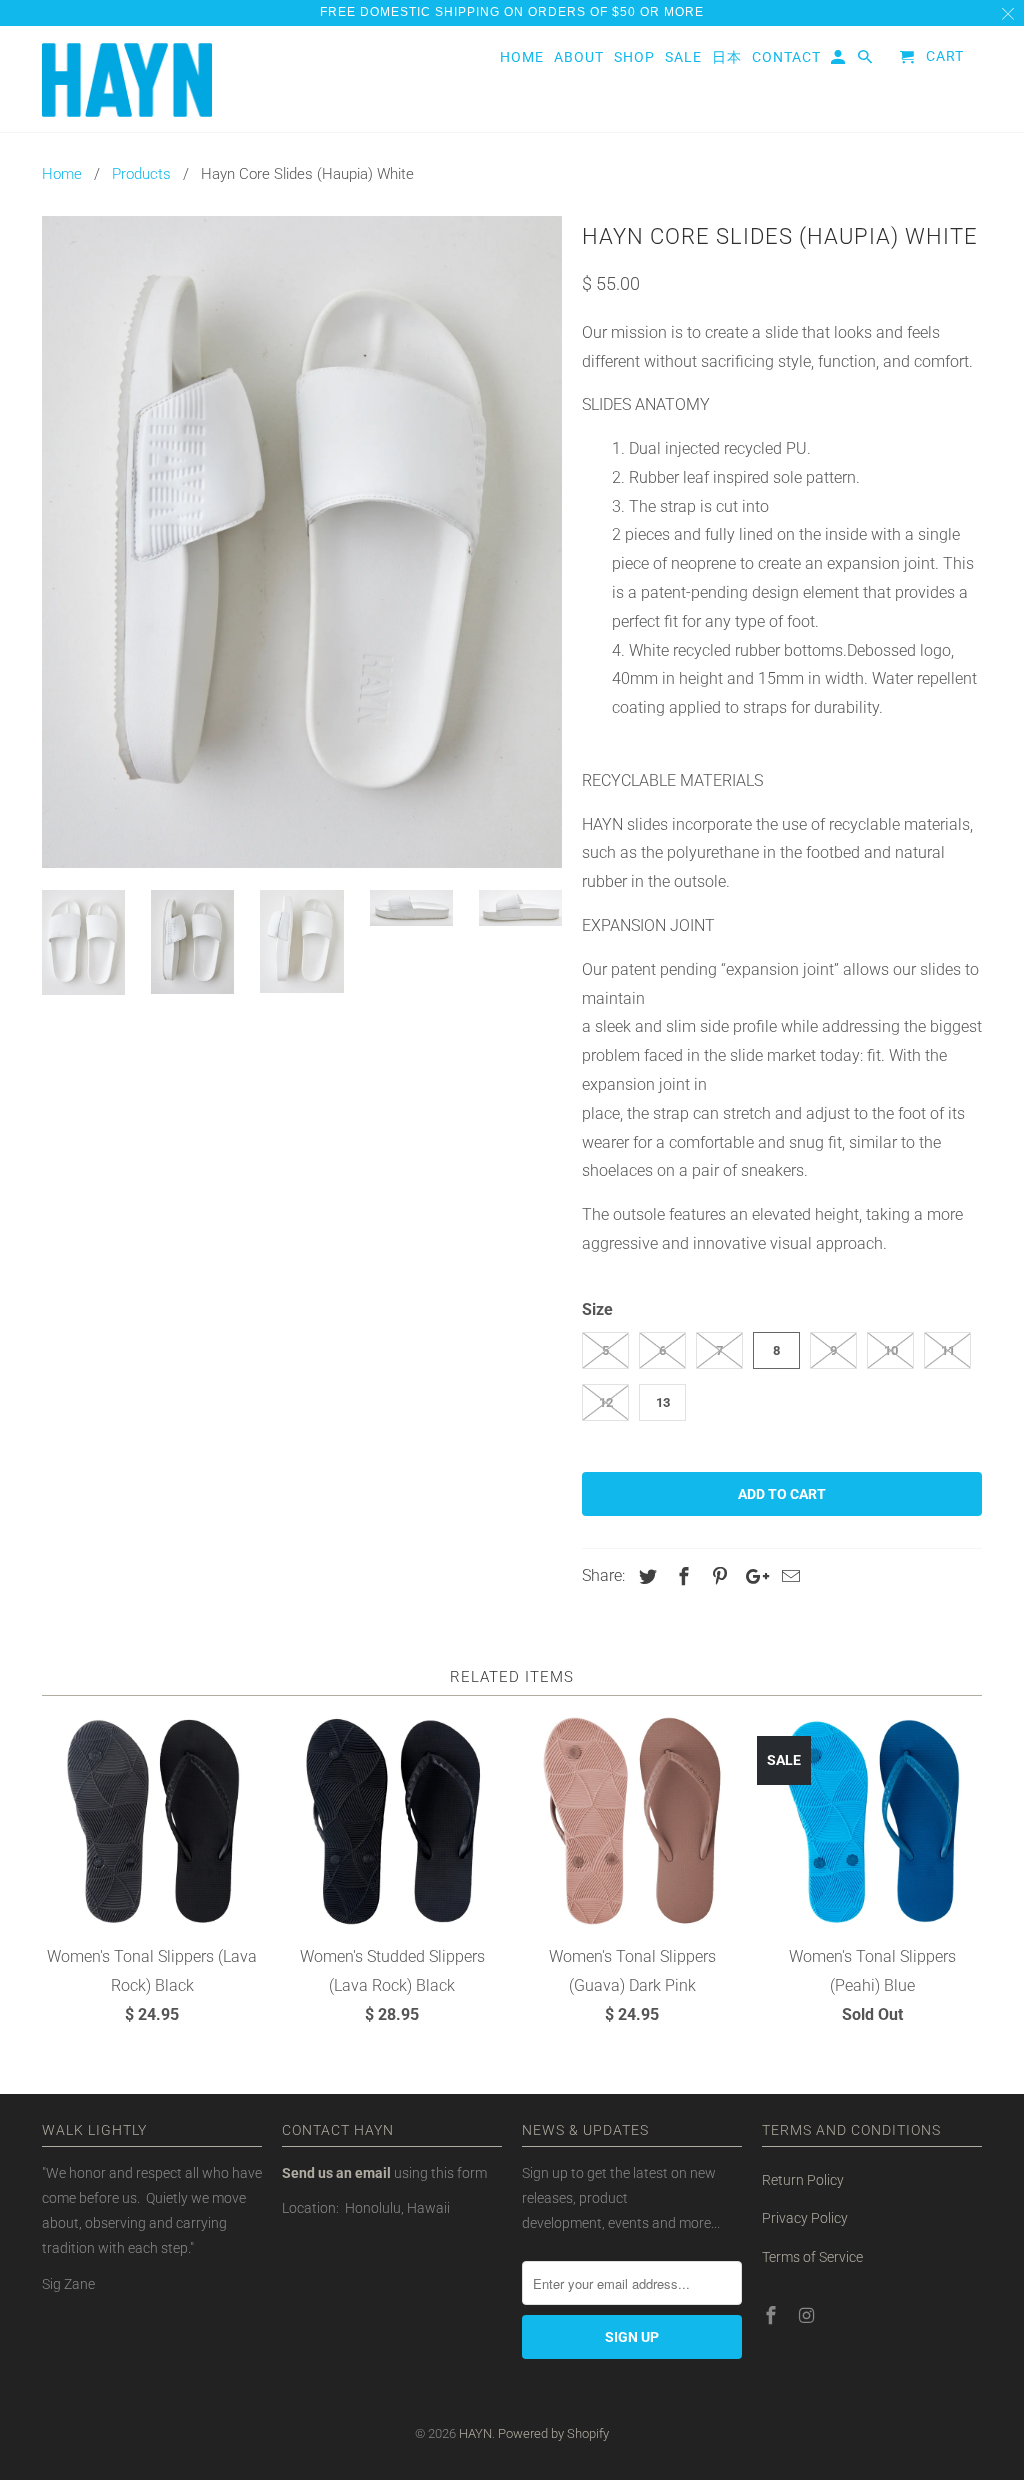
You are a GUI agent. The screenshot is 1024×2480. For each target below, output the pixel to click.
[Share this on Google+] (752, 1576)
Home (522, 57)
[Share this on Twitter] (645, 1576)
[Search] (866, 61)
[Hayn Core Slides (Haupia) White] (302, 542)
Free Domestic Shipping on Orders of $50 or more (512, 12)
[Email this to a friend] (788, 1576)
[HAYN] (127, 79)
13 (663, 1402)
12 (606, 1402)
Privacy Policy (805, 2218)
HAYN (475, 2433)
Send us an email (336, 2173)
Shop (634, 57)
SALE (683, 57)
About (579, 57)
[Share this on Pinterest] (717, 1576)
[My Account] (839, 61)
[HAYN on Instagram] (809, 2315)
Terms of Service (812, 2257)
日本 (727, 57)
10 (891, 1350)
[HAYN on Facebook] (773, 2315)
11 (948, 1350)
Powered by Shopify (553, 2433)
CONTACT (786, 57)
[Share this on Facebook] (681, 1576)
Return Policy (803, 2180)
